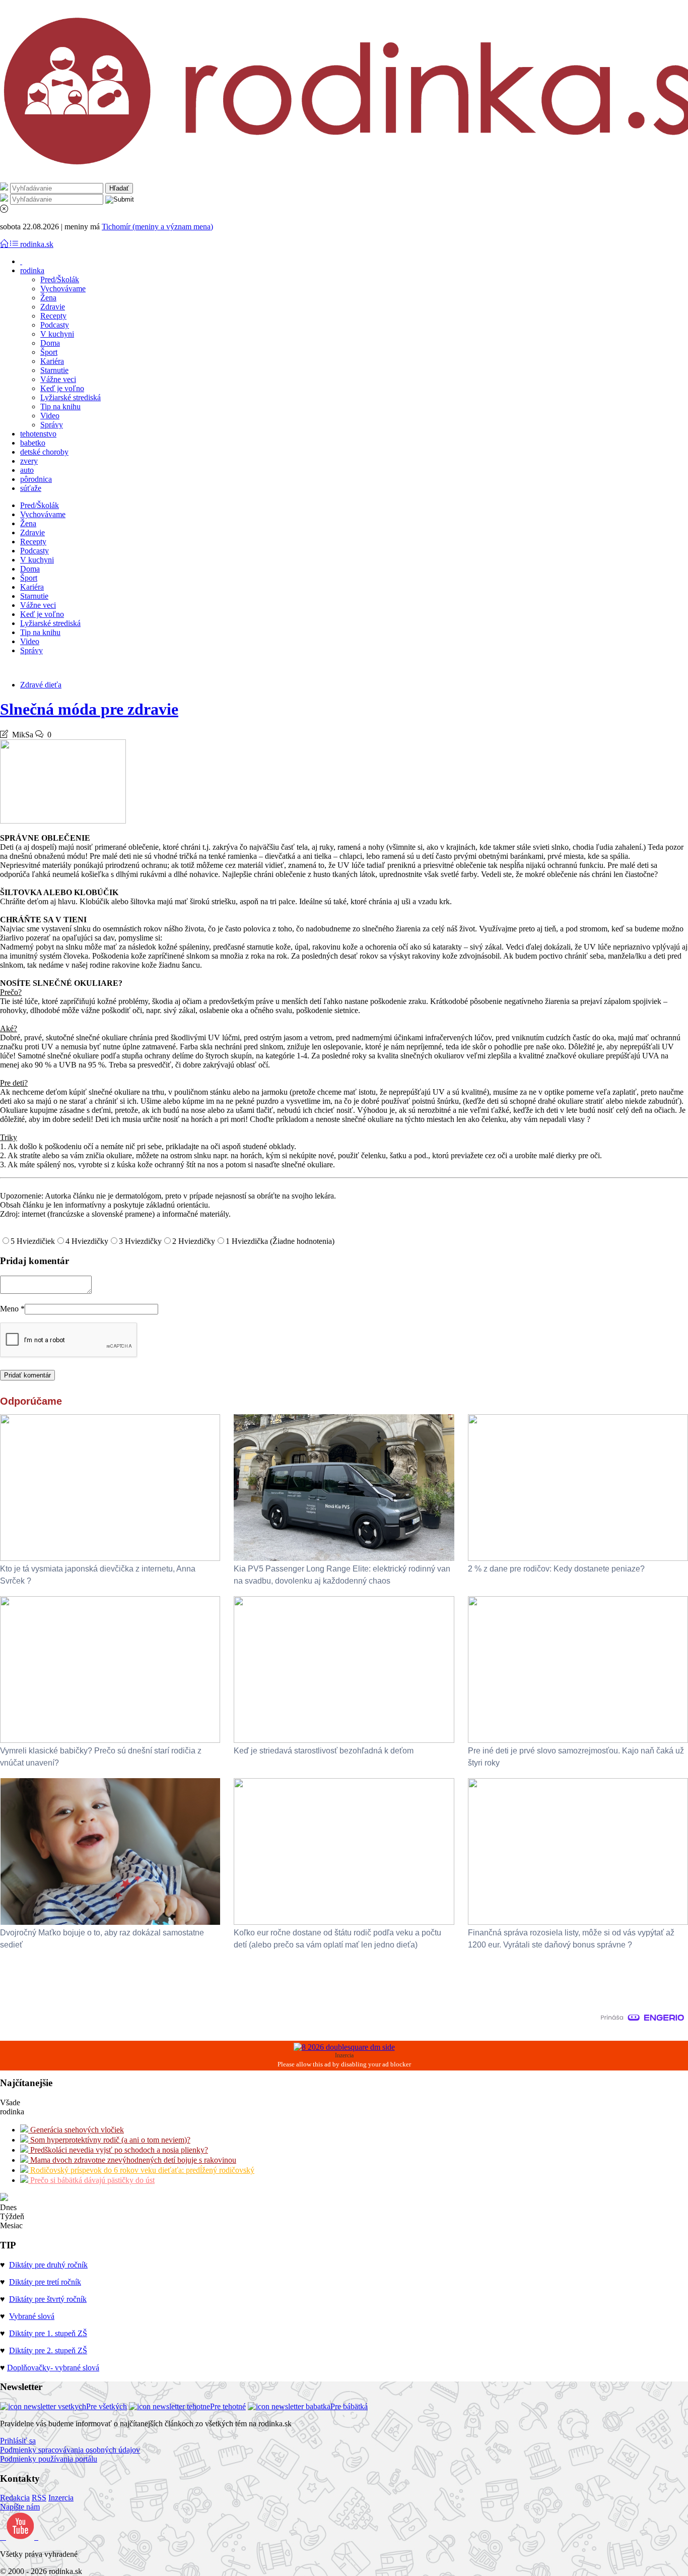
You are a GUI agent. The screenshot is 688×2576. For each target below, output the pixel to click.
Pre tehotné (228, 2406)
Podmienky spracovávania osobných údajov (70, 2450)
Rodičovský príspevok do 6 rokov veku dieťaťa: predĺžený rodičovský (141, 2170)
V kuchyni (57, 334)
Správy (52, 425)
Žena (48, 298)
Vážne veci (58, 379)
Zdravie (53, 307)
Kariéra (52, 361)
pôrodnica (36, 479)
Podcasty (55, 325)
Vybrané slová (32, 2316)
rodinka (32, 270)
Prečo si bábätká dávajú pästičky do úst (91, 2180)
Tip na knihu (60, 406)
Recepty (53, 316)
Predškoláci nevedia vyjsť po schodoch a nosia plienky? (118, 2150)
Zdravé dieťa (41, 685)
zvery (29, 461)
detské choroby (44, 452)
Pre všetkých (107, 2406)
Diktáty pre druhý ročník (48, 2265)
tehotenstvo (38, 434)
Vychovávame (63, 289)
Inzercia (61, 2498)
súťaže (31, 488)
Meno (12, 1309)
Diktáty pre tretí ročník (45, 2282)
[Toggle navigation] (5, 244)
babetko (33, 443)
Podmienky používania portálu (49, 2459)
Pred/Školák (60, 279)
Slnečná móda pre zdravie (89, 709)
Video (50, 416)
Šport (49, 352)
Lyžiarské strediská (71, 397)
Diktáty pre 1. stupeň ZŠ (48, 2333)
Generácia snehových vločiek (76, 2130)
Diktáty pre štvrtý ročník (48, 2299)
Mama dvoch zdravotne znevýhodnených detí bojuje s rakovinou (132, 2160)
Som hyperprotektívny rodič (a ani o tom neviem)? (109, 2140)
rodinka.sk (37, 244)
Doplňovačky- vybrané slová (53, 2368)
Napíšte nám (20, 2507)
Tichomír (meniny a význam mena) (157, 227)
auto (27, 470)
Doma (50, 343)
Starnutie (54, 370)
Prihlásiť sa (18, 2441)
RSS (39, 2498)
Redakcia (15, 2498)
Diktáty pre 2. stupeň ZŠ (48, 2350)
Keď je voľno (62, 388)
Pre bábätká (349, 2406)
